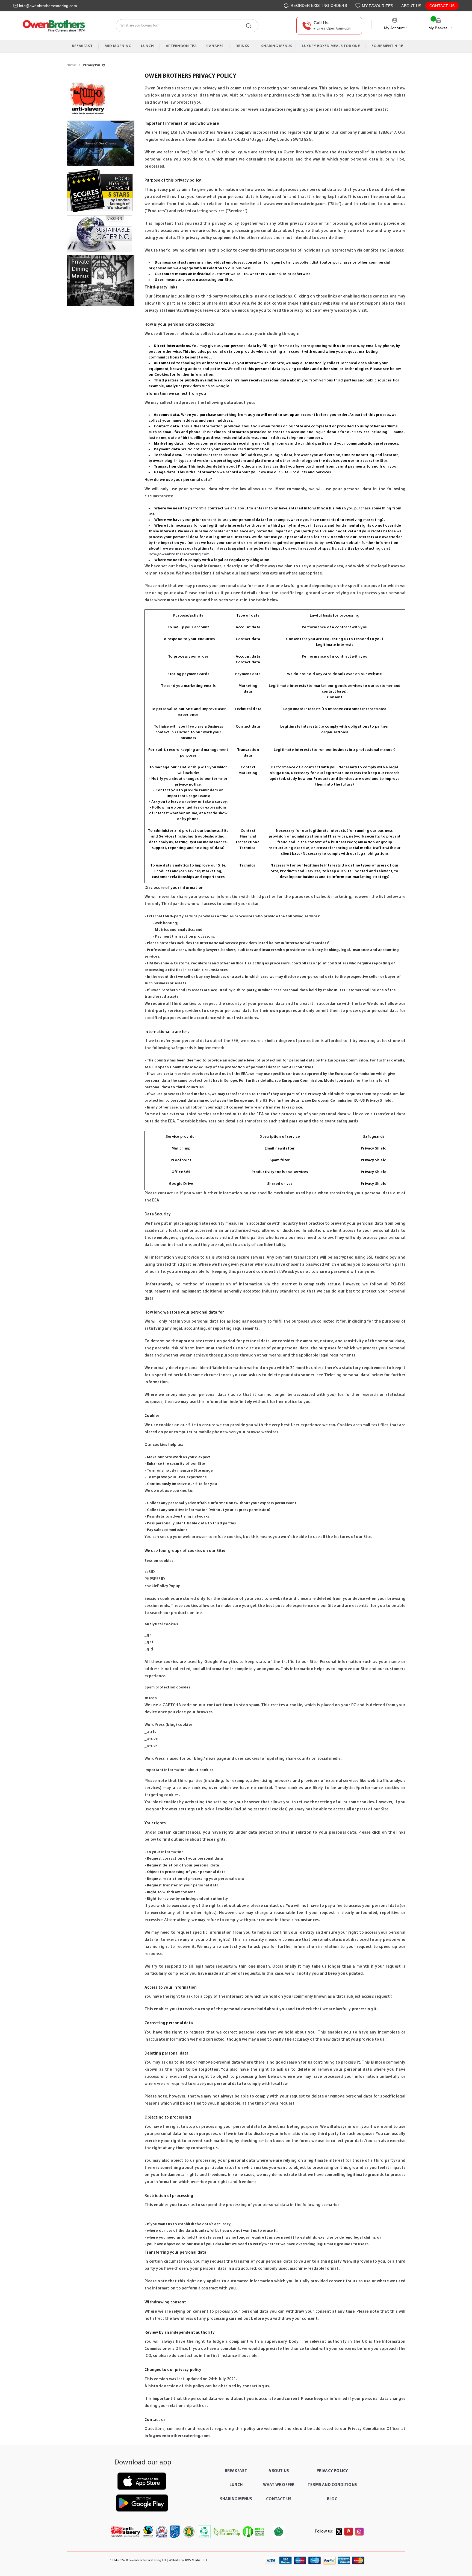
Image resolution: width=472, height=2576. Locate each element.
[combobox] (187, 26)
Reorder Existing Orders (318, 5)
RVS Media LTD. (196, 2560)
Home (72, 65)
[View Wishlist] (359, 6)
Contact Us (442, 6)
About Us (411, 6)
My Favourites (378, 6)
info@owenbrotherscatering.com (48, 6)
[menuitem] (84, 46)
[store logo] (53, 26)
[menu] (236, 46)
